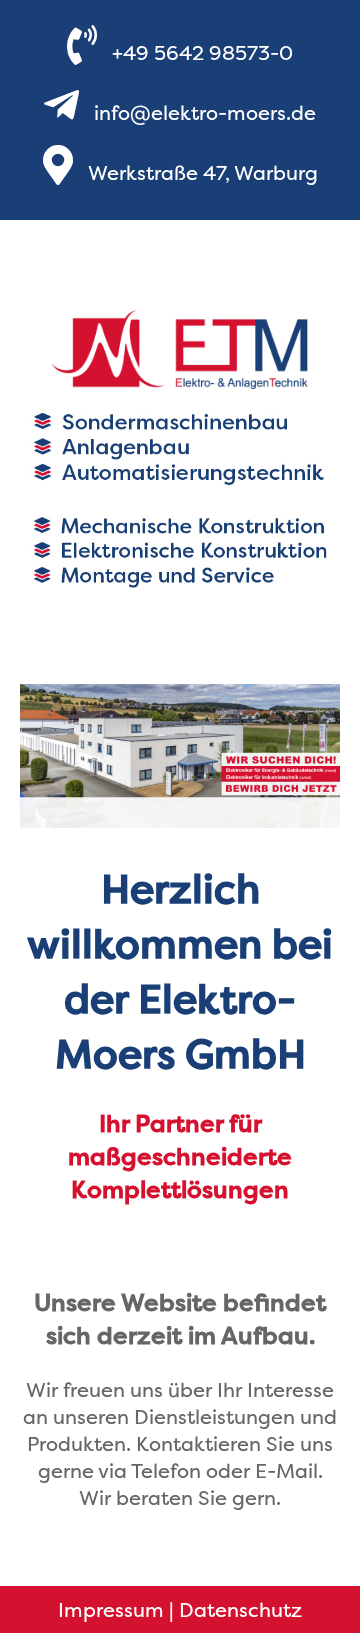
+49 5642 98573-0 (202, 52)
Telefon (166, 1470)
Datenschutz (240, 1609)
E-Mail (286, 1470)
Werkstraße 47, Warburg (203, 172)
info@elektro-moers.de (205, 112)
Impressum (111, 1609)
